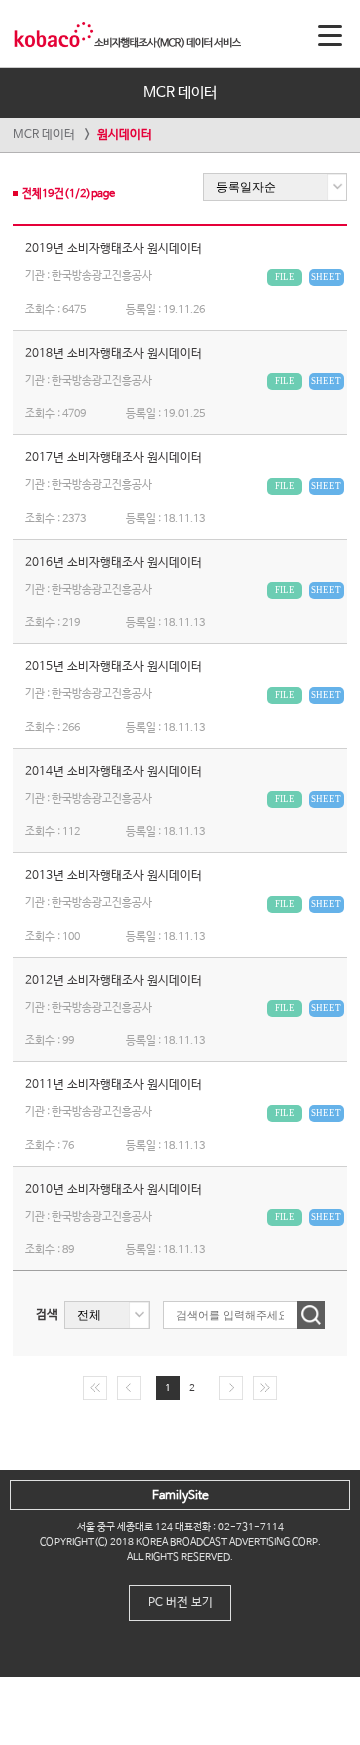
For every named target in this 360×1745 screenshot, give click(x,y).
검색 (47, 1315)
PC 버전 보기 (180, 1603)
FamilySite (180, 1496)
